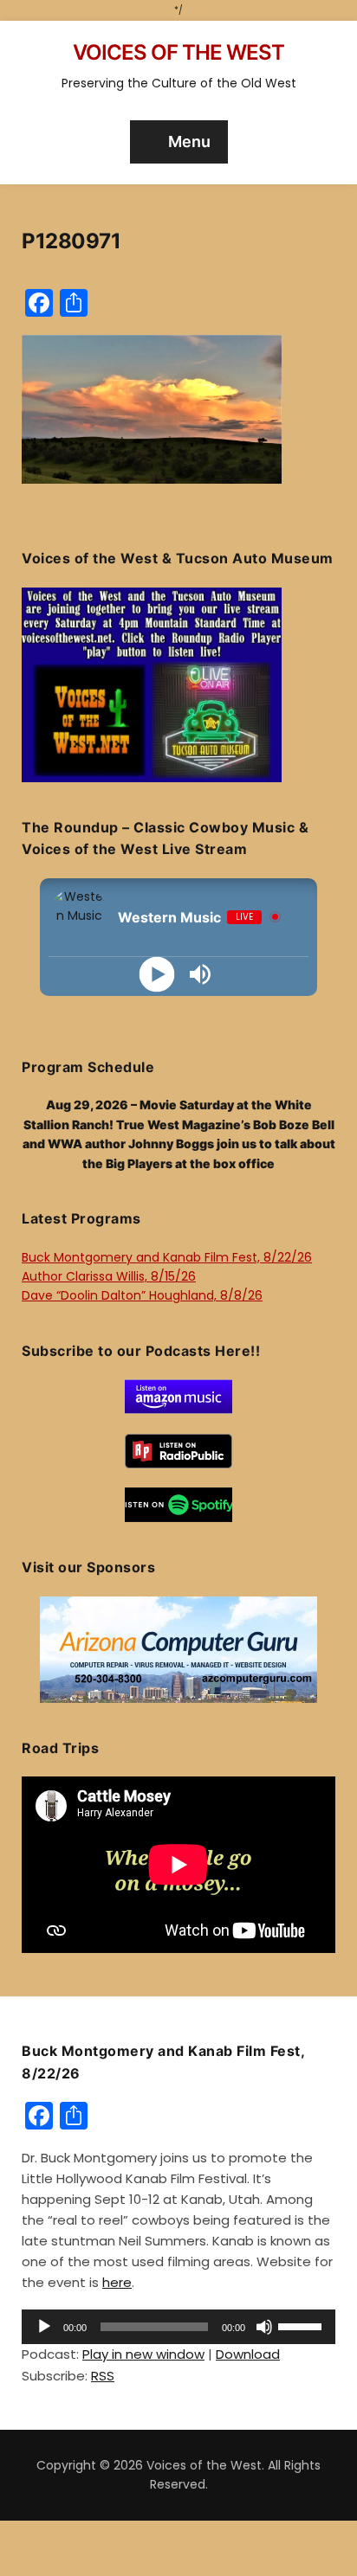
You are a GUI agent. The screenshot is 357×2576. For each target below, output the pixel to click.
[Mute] (264, 2327)
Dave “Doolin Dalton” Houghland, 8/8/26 (142, 1295)
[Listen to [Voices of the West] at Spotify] (178, 1504)
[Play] (157, 974)
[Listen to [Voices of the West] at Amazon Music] (178, 1396)
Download (248, 2354)
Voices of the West (178, 52)
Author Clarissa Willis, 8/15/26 (109, 1276)
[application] (178, 2327)
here (117, 2282)
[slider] (302, 2325)
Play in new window (143, 2354)
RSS (103, 2376)
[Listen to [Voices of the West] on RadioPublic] (178, 1450)
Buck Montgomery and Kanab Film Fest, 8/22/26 (167, 1257)
